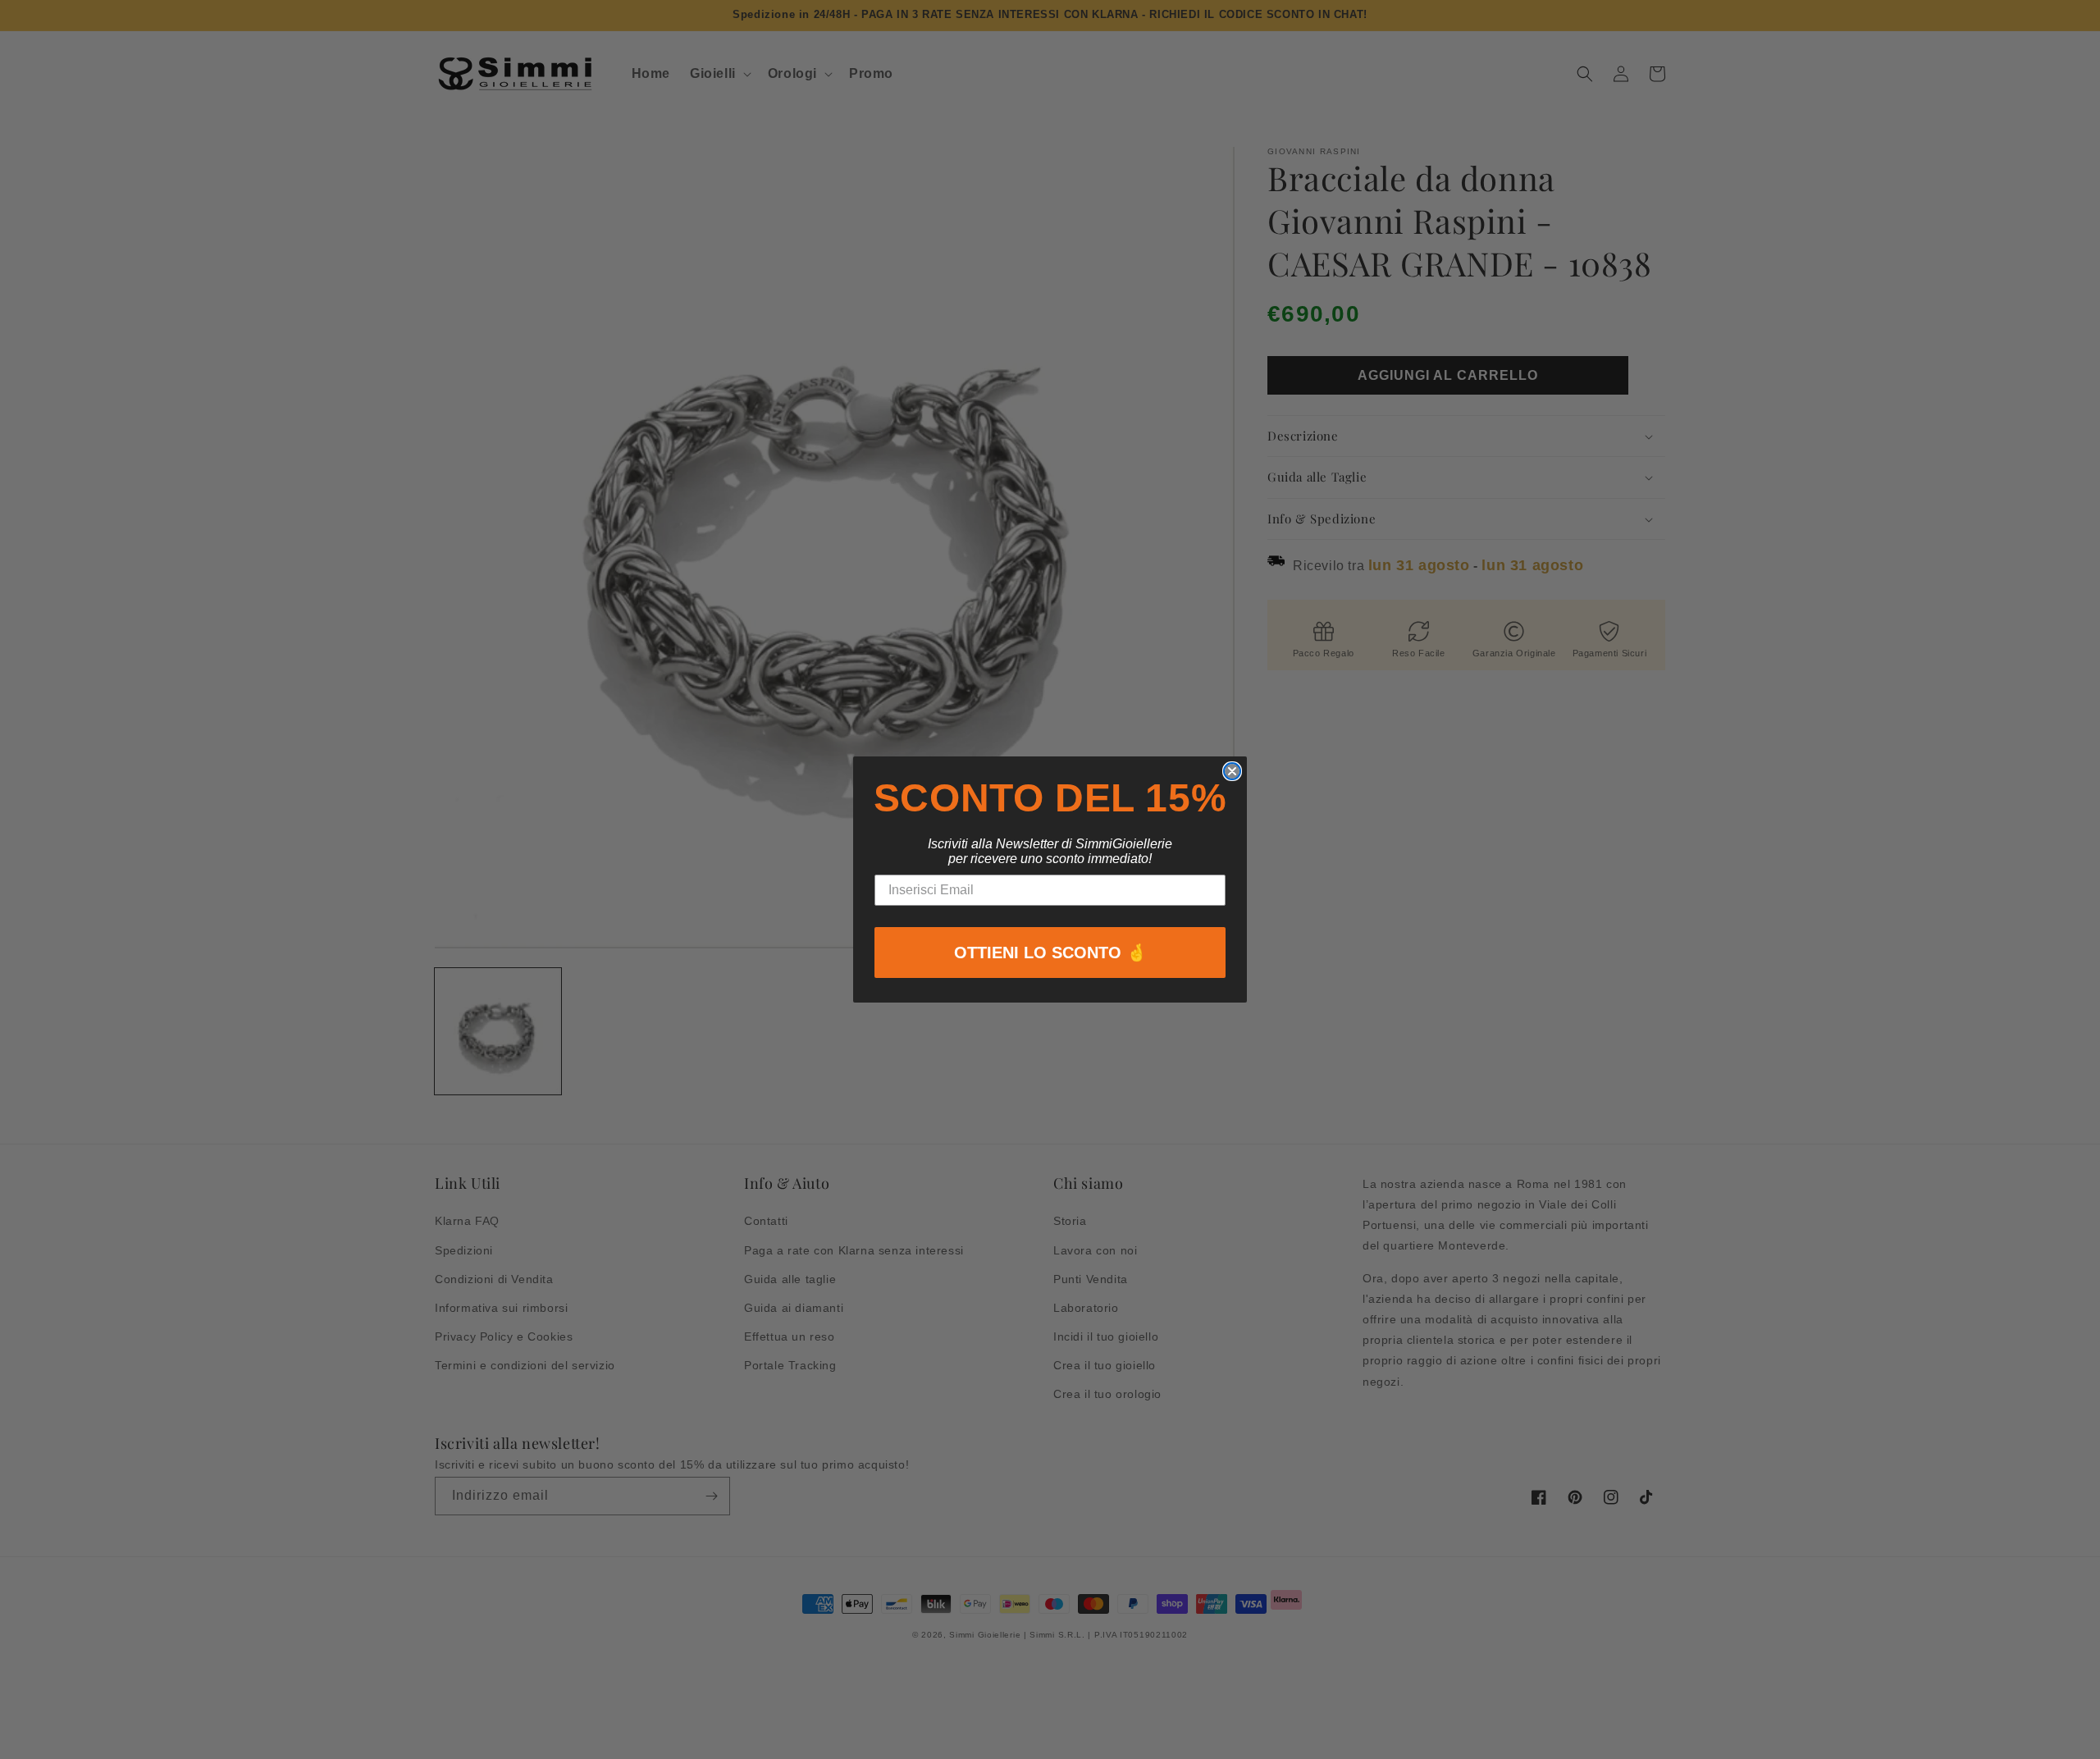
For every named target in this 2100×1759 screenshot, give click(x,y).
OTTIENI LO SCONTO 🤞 (1050, 953)
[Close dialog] (1232, 771)
